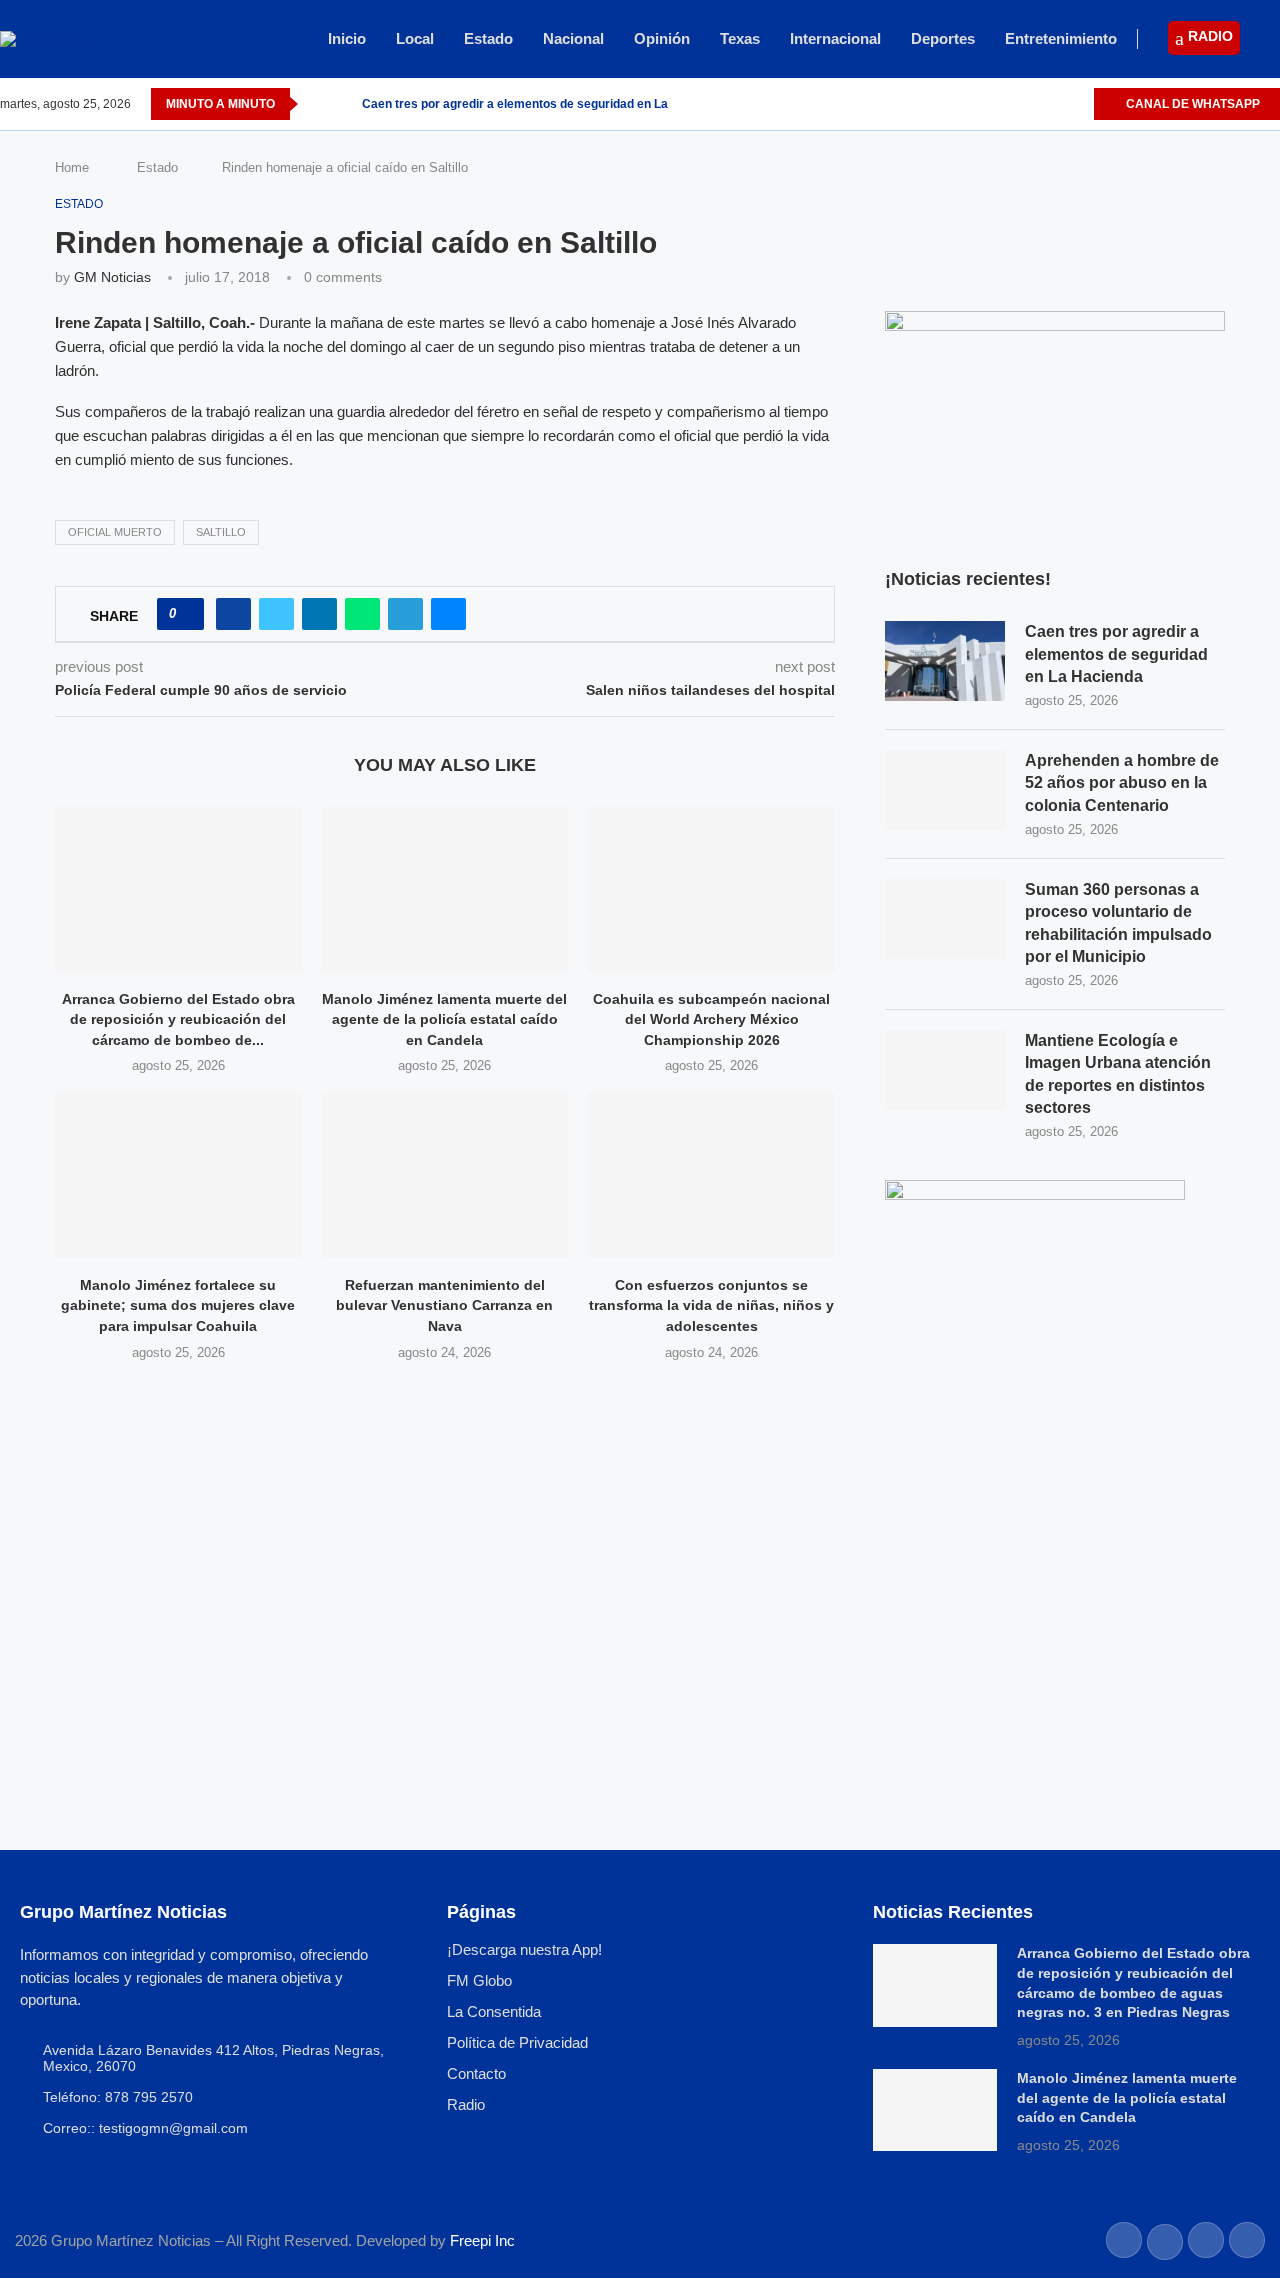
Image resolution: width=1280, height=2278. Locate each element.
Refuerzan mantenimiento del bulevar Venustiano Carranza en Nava (444, 1305)
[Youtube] (1077, 104)
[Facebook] (1008, 104)
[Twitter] (1031, 104)
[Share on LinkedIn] (319, 614)
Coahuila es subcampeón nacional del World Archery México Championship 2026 (711, 1019)
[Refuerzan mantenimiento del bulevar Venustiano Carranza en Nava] (445, 1175)
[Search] (1270, 40)
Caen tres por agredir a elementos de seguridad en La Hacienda (543, 104)
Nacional (573, 38)
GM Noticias (112, 277)
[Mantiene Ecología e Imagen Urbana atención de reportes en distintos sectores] (945, 1070)
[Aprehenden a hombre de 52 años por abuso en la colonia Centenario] (945, 790)
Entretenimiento (1061, 38)
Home (72, 167)
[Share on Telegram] (405, 614)
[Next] (343, 104)
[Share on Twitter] (276, 614)
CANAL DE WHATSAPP (1191, 104)
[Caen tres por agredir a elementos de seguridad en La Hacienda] (945, 661)
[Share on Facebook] (233, 614)
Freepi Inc (482, 2240)
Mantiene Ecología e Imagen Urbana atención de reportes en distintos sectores (1118, 1074)
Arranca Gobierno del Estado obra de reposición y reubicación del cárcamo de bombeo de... (178, 1019)
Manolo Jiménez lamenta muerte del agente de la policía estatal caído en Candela (444, 1019)
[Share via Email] (448, 614)
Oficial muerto (115, 532)
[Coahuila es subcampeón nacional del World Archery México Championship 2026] (711, 889)
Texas (740, 38)
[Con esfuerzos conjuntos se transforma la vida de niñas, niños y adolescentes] (711, 1175)
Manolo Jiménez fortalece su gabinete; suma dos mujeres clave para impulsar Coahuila (178, 1305)
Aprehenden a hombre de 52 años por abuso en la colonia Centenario (1122, 783)
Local (415, 38)
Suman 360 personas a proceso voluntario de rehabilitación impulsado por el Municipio (1118, 923)
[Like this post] (186, 614)
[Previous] (317, 104)
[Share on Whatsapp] (362, 614)
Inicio (347, 38)
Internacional (835, 38)
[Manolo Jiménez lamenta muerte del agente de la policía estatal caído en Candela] (445, 889)
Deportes (943, 38)
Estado (488, 38)
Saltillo (221, 532)
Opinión (662, 38)
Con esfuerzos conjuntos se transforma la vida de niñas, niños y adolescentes (711, 1305)
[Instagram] (1054, 104)
